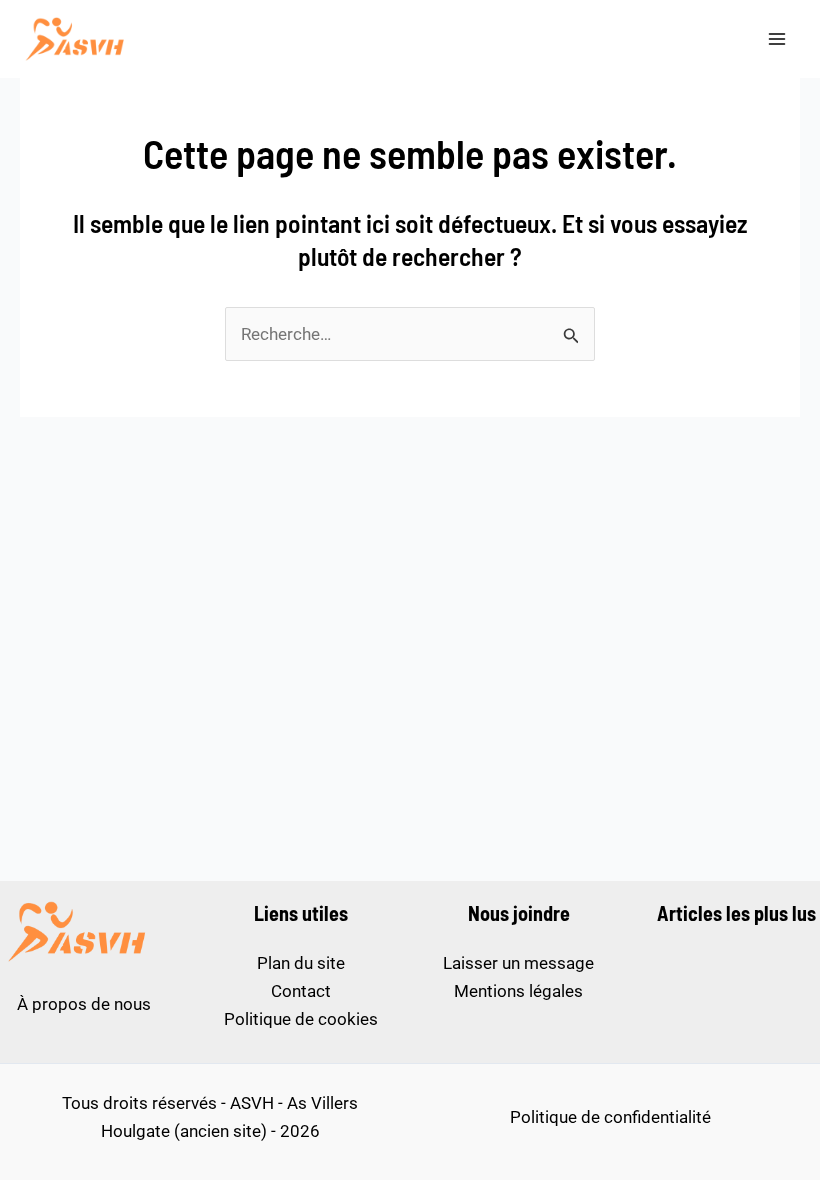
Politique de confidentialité (610, 1117)
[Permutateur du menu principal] (778, 39)
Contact (301, 991)
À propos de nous (84, 1004)
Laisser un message (518, 963)
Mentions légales (518, 991)
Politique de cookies (301, 1019)
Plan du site (301, 963)
